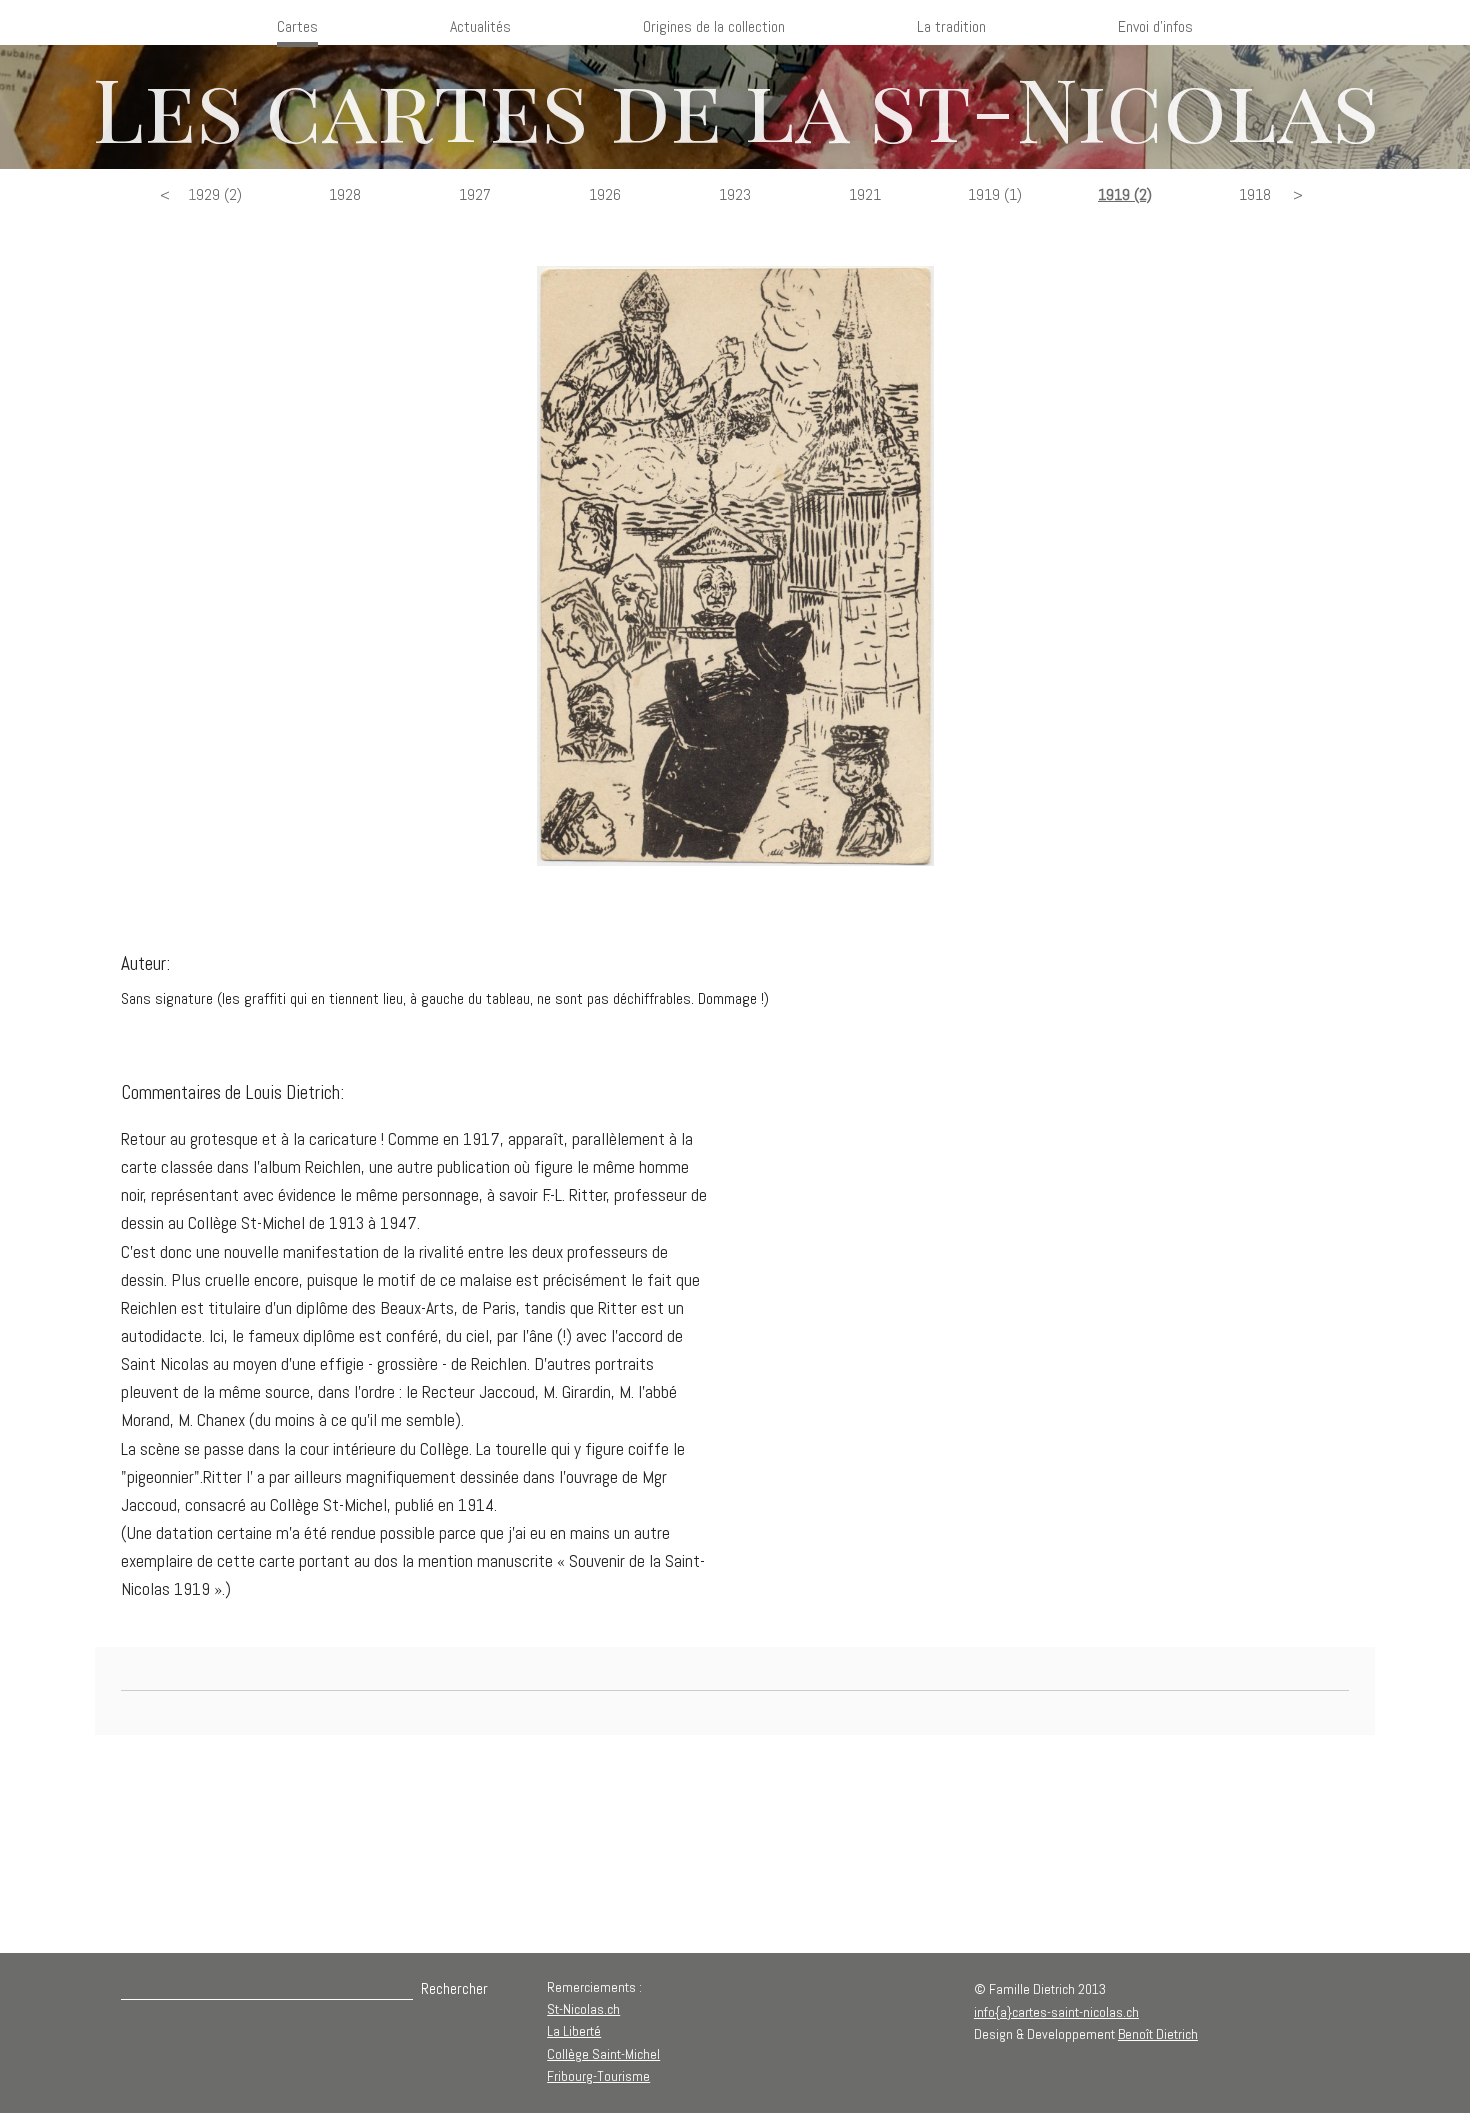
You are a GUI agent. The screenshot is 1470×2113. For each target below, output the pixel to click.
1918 (1255, 194)
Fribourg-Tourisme (598, 2076)
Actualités (480, 26)
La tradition (951, 26)
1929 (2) (215, 194)
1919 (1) (995, 194)
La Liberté (574, 2031)
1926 (605, 194)
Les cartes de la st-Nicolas (735, 106)
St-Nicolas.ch (583, 2009)
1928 (345, 194)
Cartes (297, 26)
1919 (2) (1125, 194)
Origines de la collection (714, 26)
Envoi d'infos (1155, 26)
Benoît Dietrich (1158, 2034)
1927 (475, 194)
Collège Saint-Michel (603, 2054)
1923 (735, 194)
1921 (865, 194)
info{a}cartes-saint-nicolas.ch (1056, 2012)
